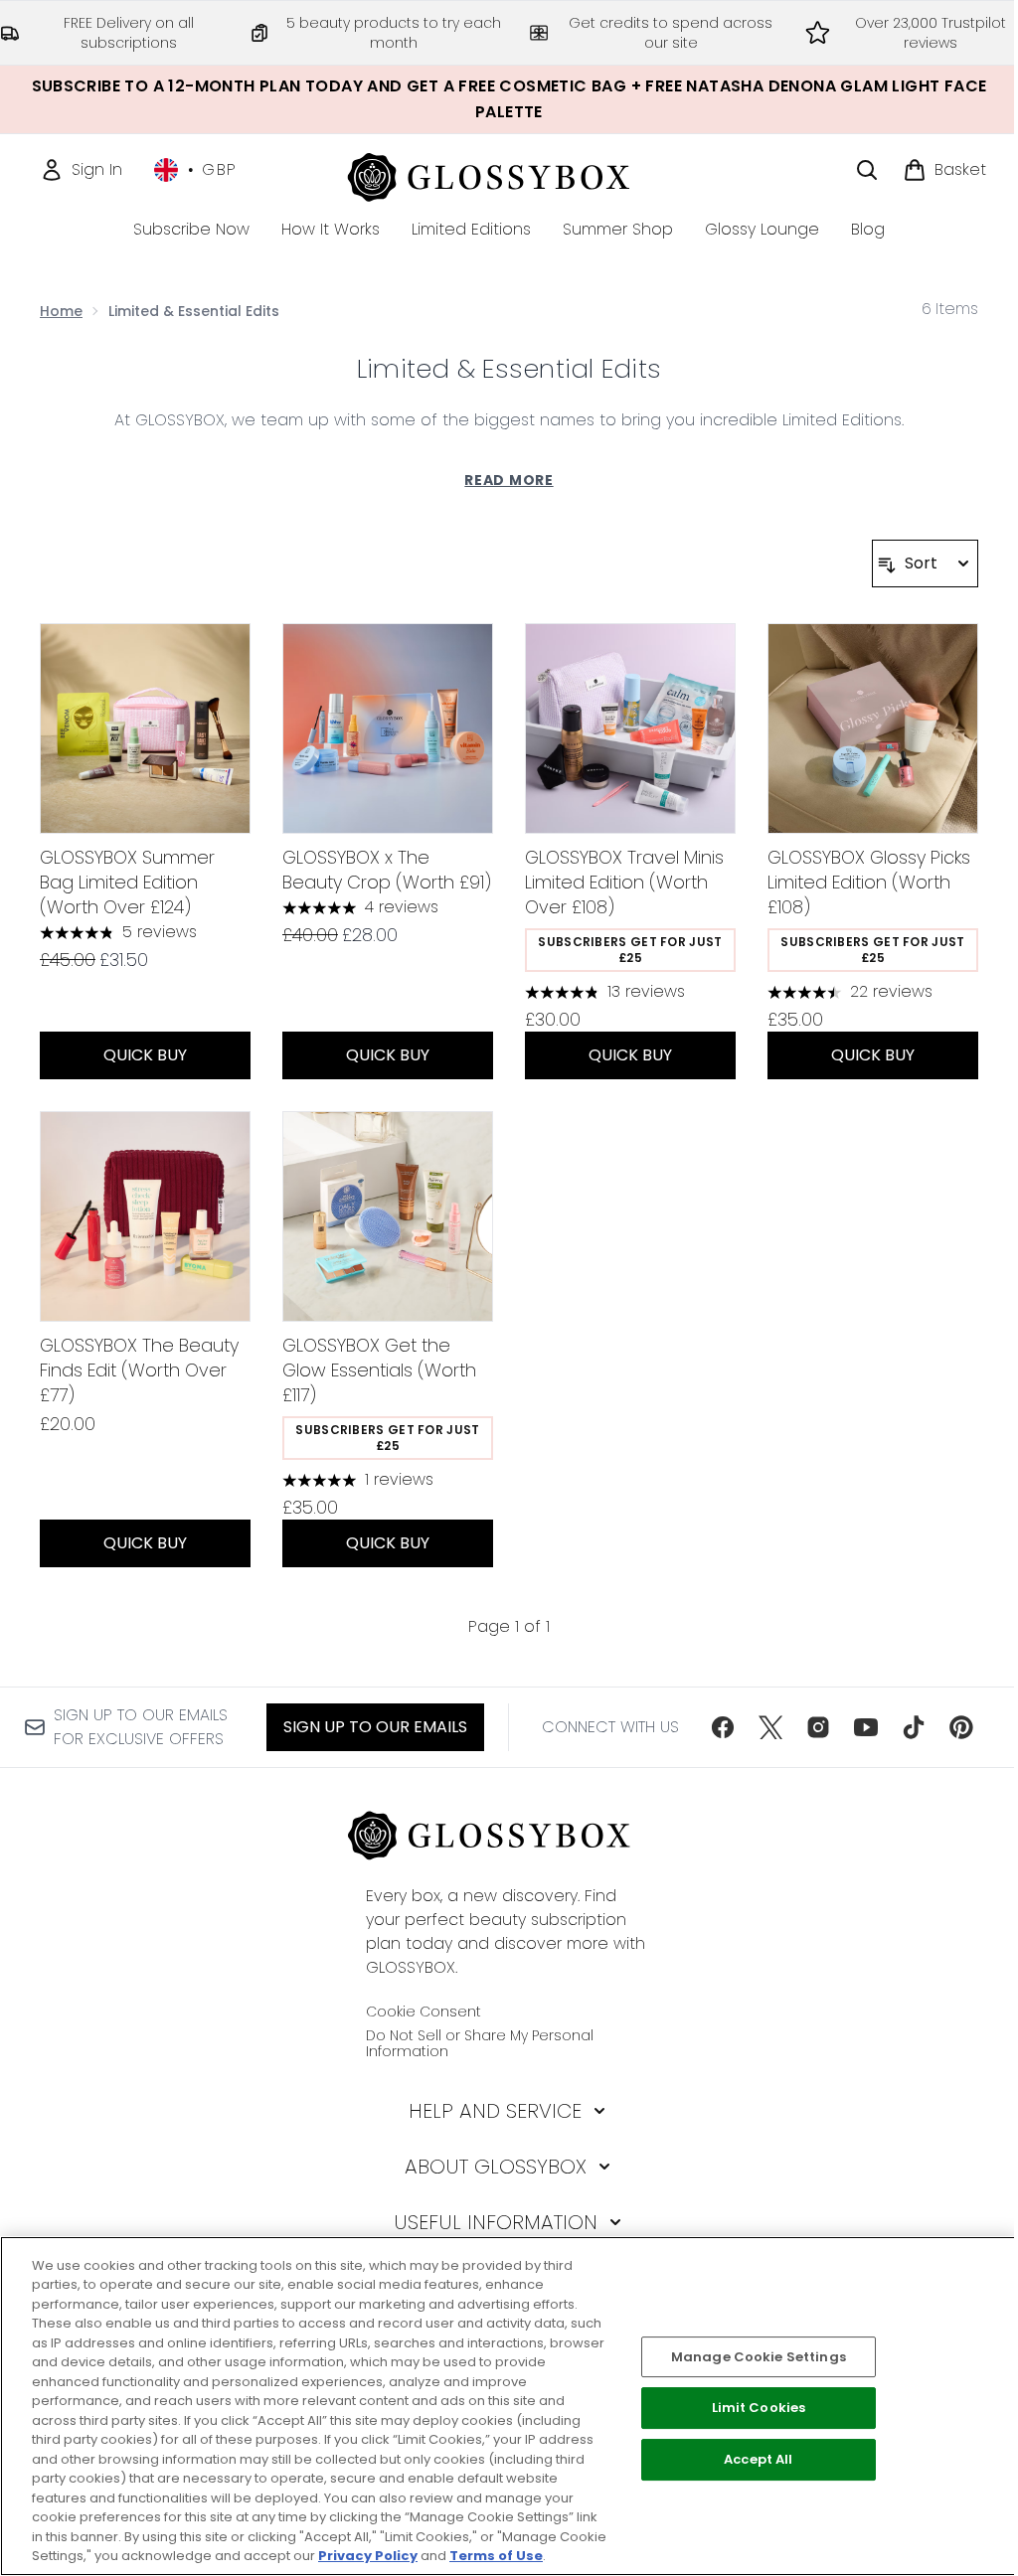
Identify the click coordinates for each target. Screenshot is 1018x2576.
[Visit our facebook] (723, 1727)
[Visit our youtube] (866, 1727)
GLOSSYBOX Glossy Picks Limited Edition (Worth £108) (869, 882)
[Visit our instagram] (818, 1727)
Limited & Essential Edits (509, 369)
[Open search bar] (867, 170)
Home (61, 311)
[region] (509, 2406)
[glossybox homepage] (509, 174)
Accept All (758, 2459)
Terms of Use (496, 2556)
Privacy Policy (368, 2556)
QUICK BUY (145, 1055)
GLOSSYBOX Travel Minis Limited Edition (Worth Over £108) (624, 882)
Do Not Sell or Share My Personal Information (480, 2043)
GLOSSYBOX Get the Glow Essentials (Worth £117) (379, 1370)
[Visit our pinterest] (961, 1727)
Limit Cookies (759, 2409)
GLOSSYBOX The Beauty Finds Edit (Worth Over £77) (139, 1370)
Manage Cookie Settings (759, 2357)
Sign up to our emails (375, 1727)
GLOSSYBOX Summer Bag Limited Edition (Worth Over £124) (127, 882)
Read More (509, 480)
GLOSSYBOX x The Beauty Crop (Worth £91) (387, 870)
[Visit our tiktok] (914, 1727)
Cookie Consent (424, 2012)
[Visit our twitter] (770, 1727)
